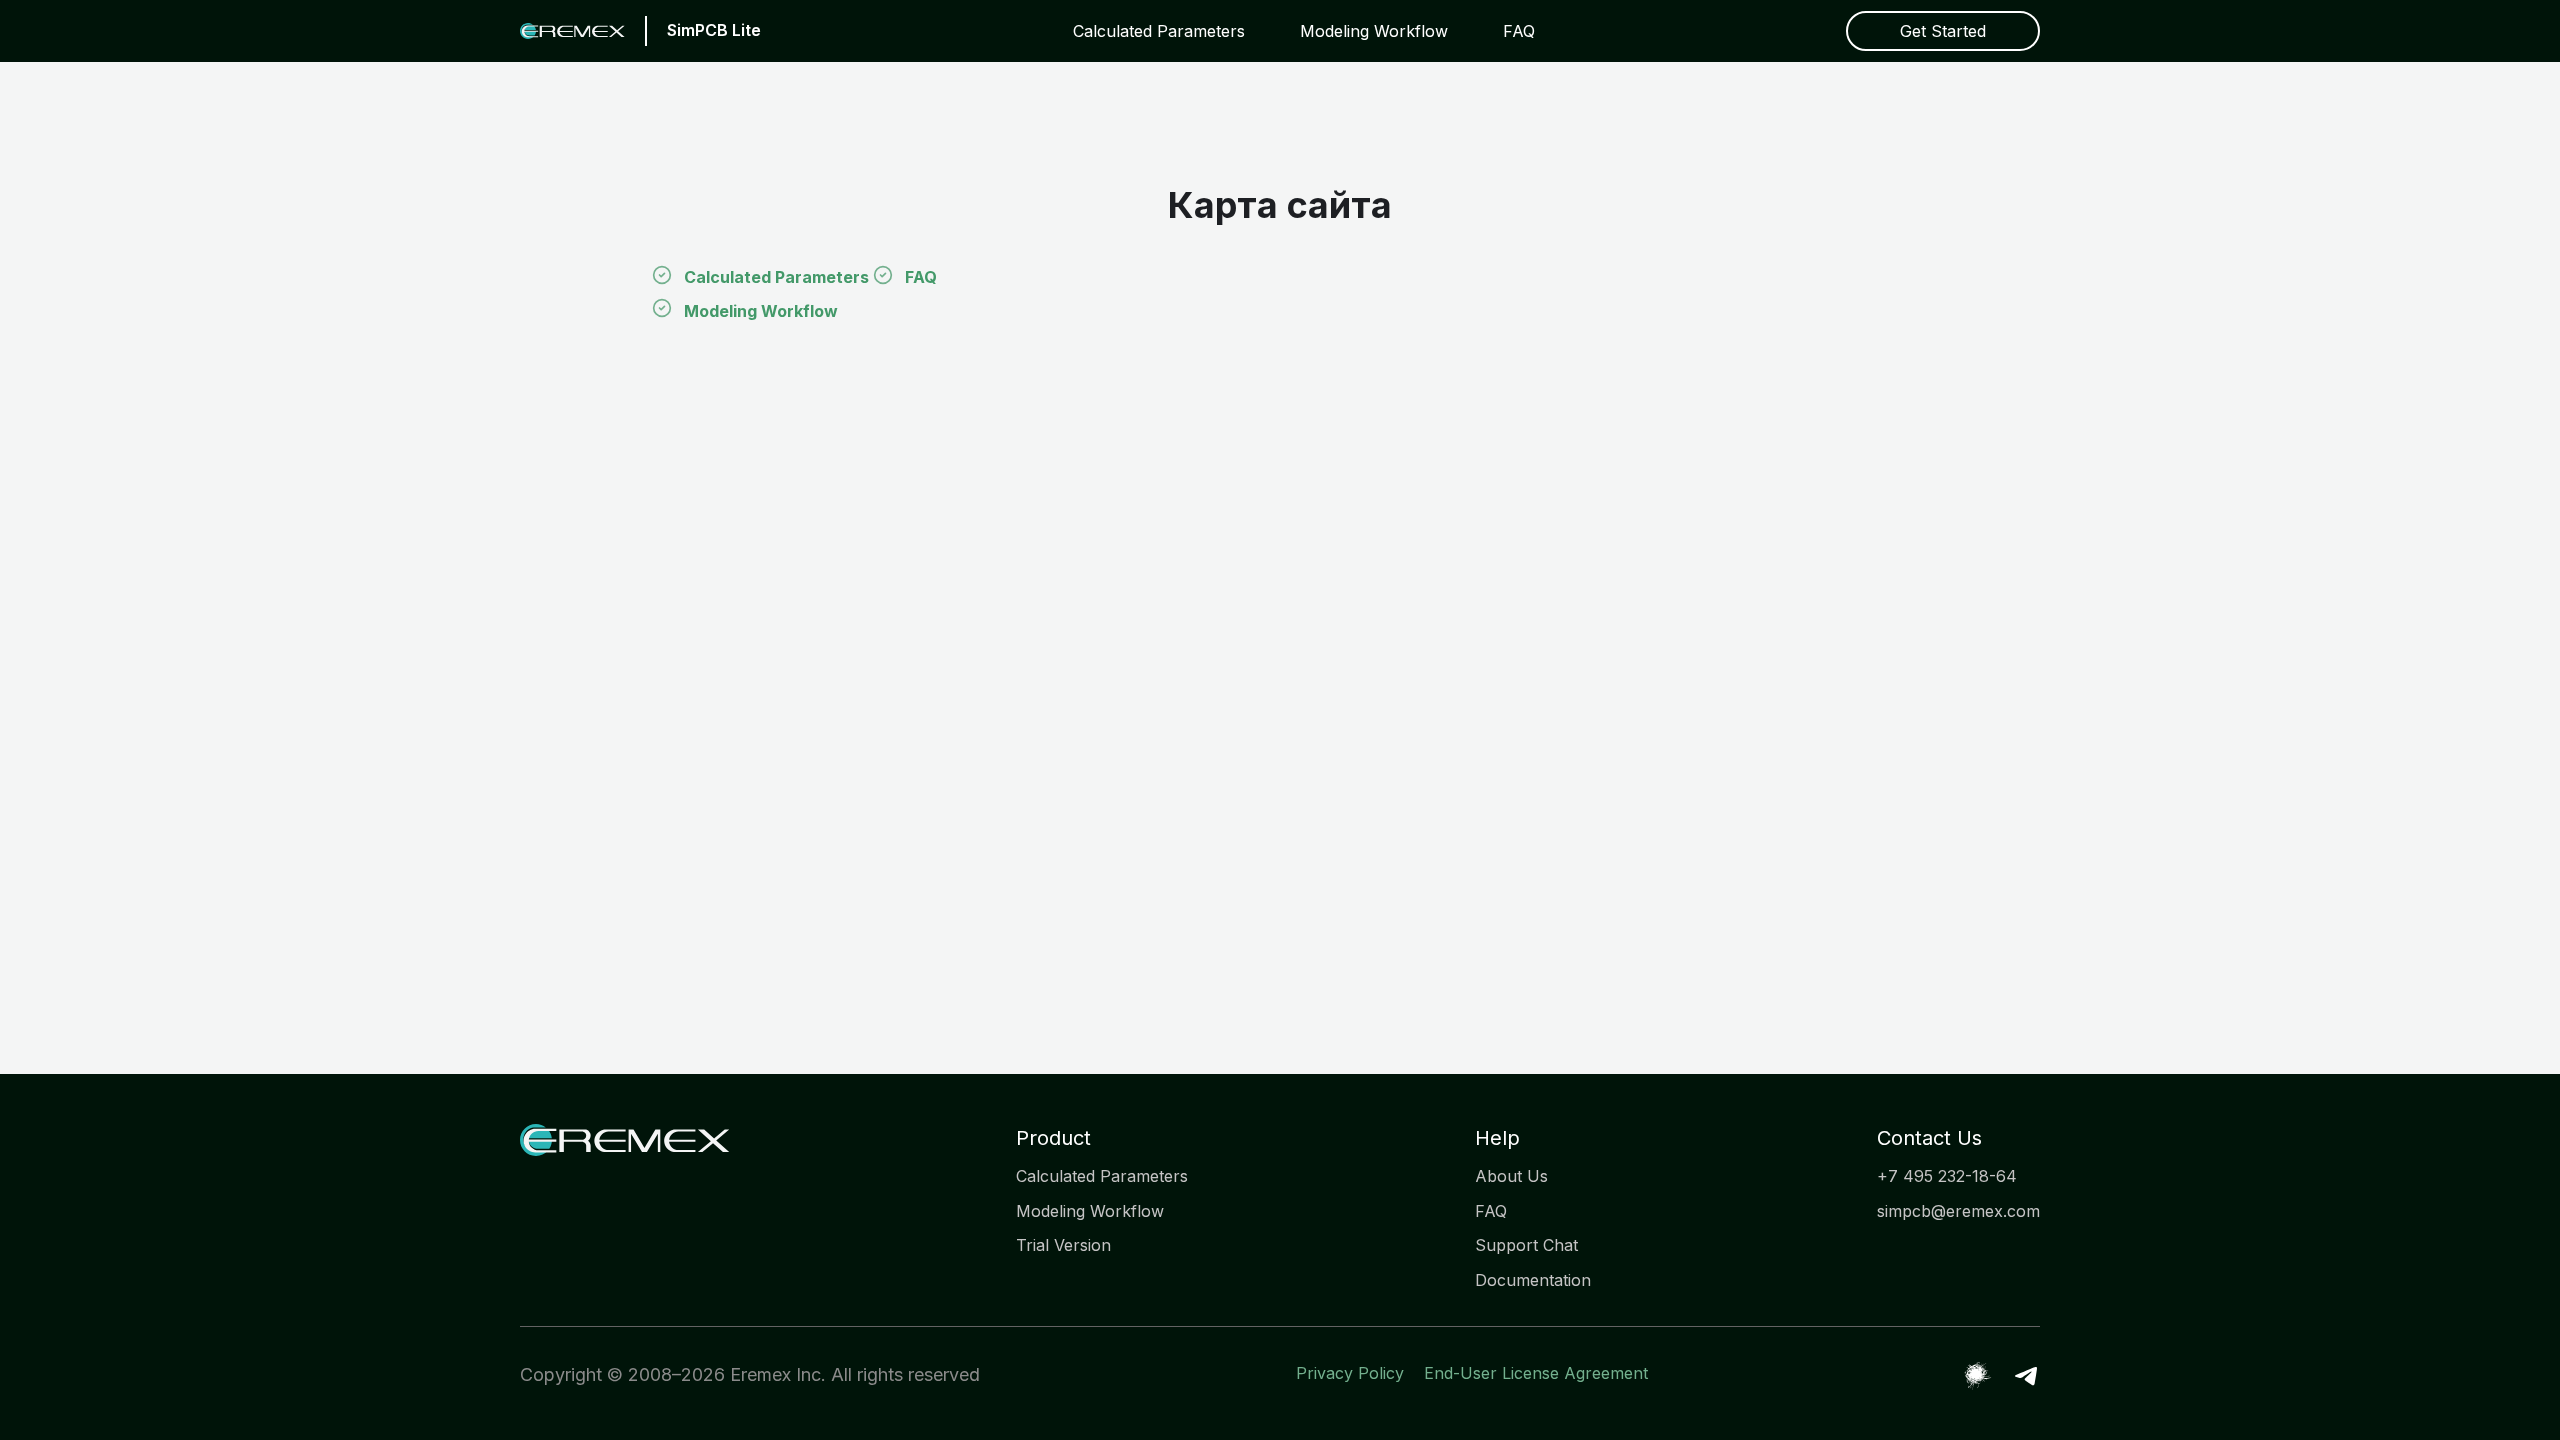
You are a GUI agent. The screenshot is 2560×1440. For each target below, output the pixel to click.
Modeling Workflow (1374, 31)
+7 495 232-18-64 (1947, 1176)
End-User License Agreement (1536, 1373)
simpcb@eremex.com (1958, 1211)
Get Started (1943, 31)
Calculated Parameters (1159, 31)
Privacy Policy (1350, 1373)
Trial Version (1063, 1245)
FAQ (1519, 31)
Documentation (1533, 1280)
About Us (1511, 1176)
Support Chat (1526, 1245)
